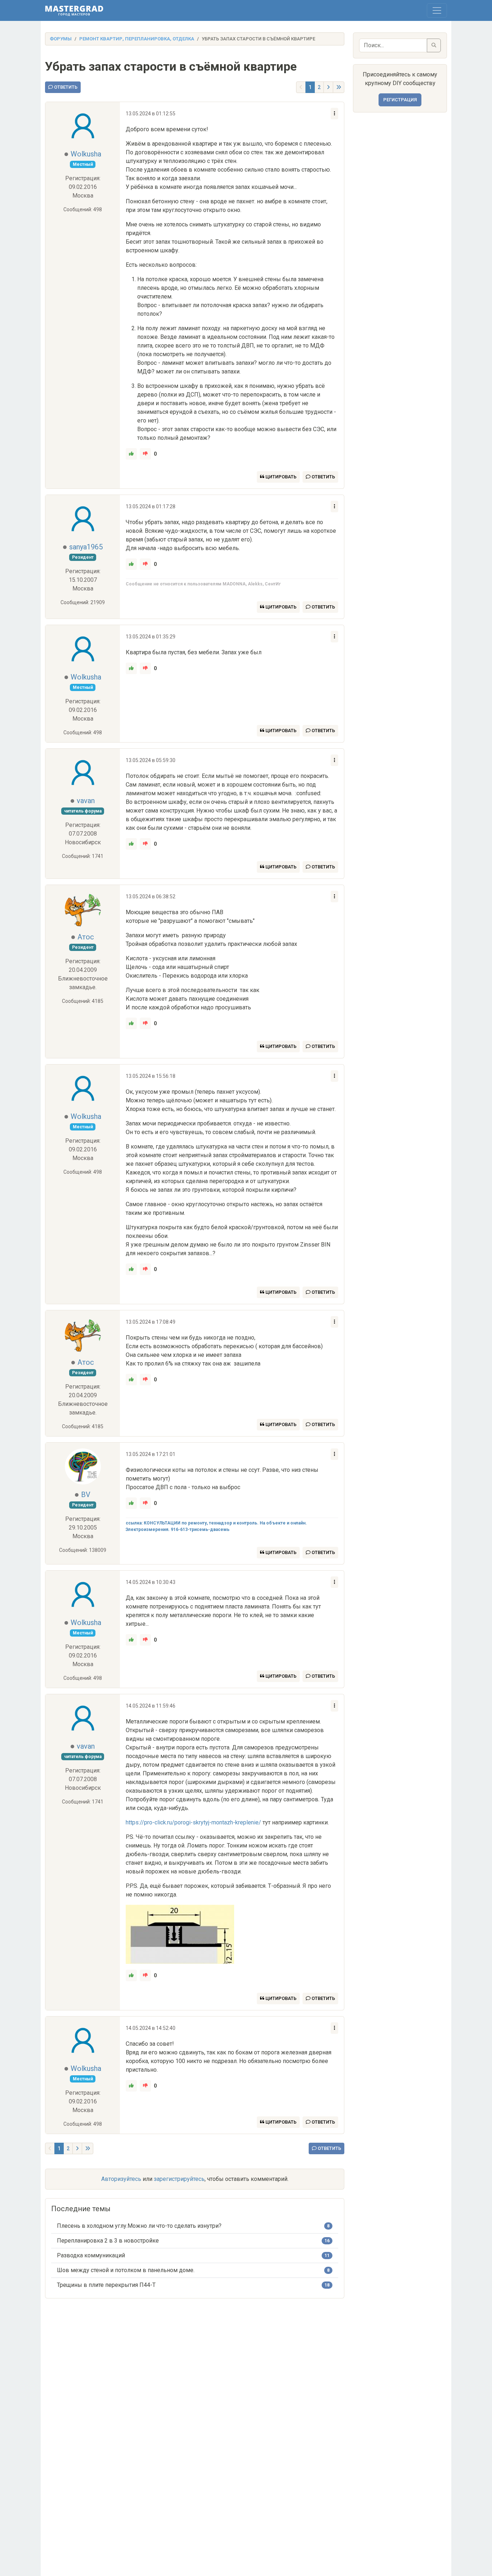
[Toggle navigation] (437, 10)
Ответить (65, 87)
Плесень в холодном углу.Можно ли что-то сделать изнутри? (139, 2226)
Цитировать (280, 477)
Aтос (86, 937)
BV (86, 1495)
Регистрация (400, 100)
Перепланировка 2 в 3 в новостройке (108, 2241)
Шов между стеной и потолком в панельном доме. (126, 2270)
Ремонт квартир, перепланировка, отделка (137, 39)
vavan (86, 801)
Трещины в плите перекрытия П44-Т (106, 2285)
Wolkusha (86, 154)
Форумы (61, 39)
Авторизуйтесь (121, 2179)
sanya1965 (86, 547)
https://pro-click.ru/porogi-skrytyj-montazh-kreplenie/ (193, 1822)
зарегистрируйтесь (179, 2179)
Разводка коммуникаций (91, 2255)
